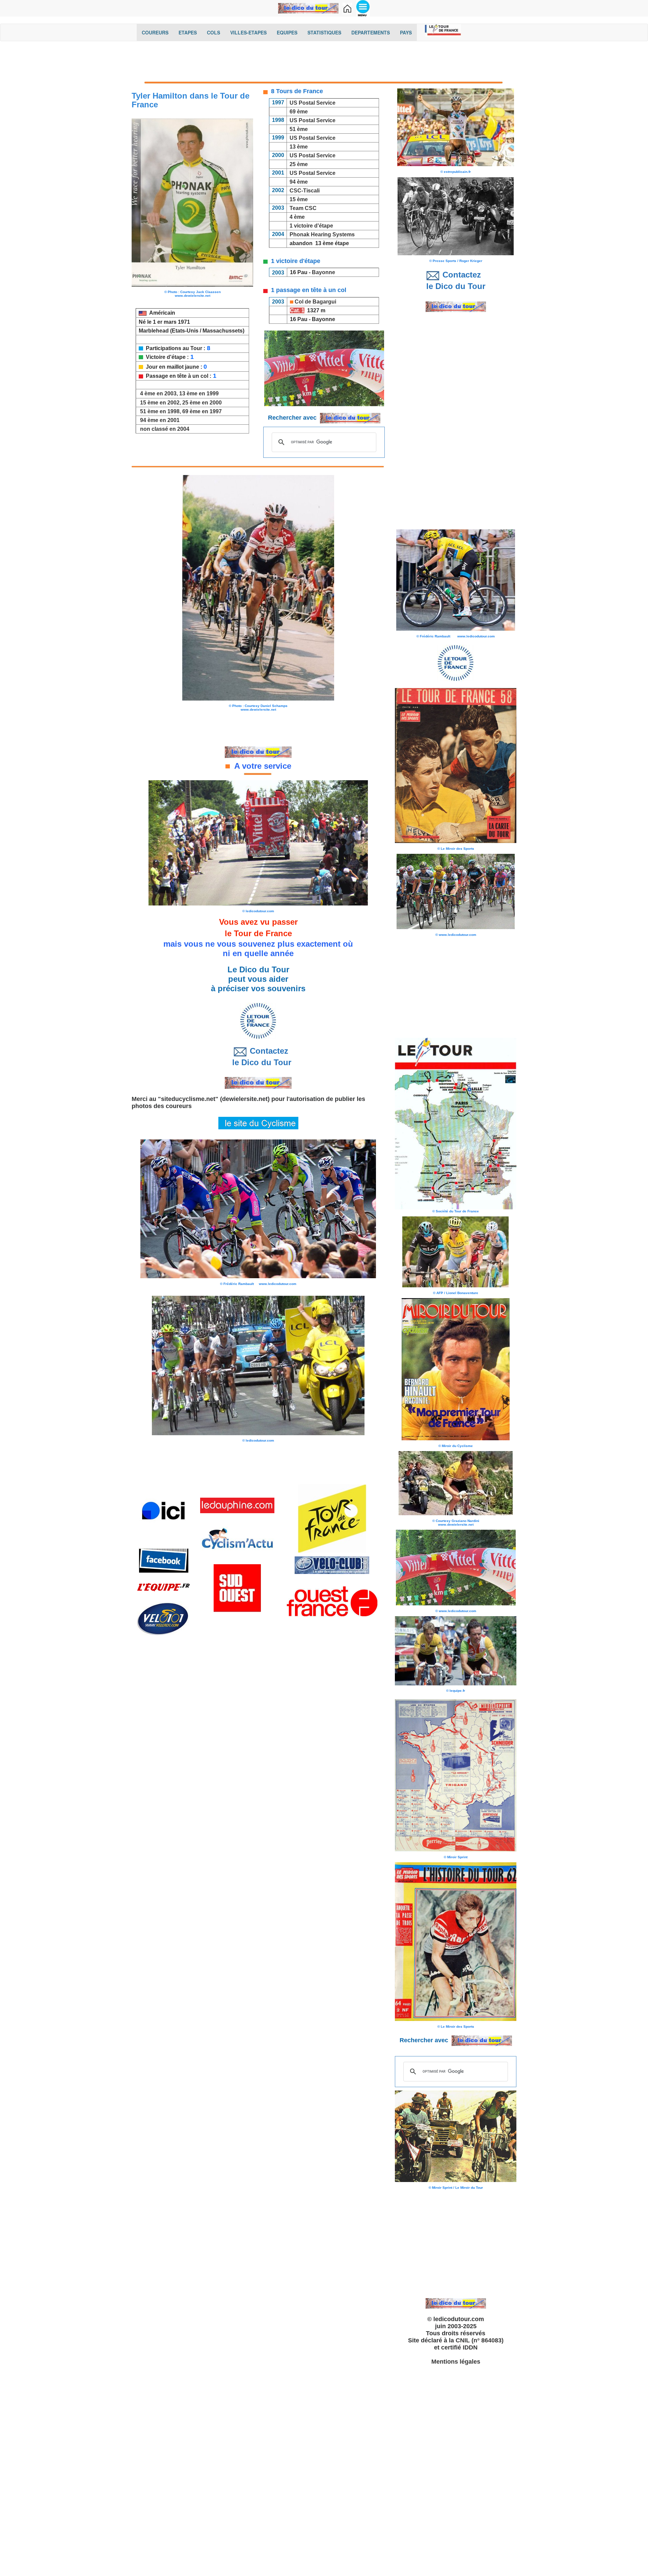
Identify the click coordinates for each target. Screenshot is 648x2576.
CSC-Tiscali (305, 191)
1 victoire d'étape (311, 226)
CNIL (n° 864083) (480, 2340)
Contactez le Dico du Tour (258, 1057)
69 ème (299, 112)
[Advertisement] (324, 63)
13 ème (299, 147)
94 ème (299, 182)
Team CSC (302, 208)
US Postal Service (313, 103)
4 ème (296, 217)
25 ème (299, 164)
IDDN (470, 2347)
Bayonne (324, 272)
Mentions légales (456, 2362)
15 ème (299, 199)
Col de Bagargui (315, 302)
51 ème (299, 129)
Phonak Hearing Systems (322, 234)
